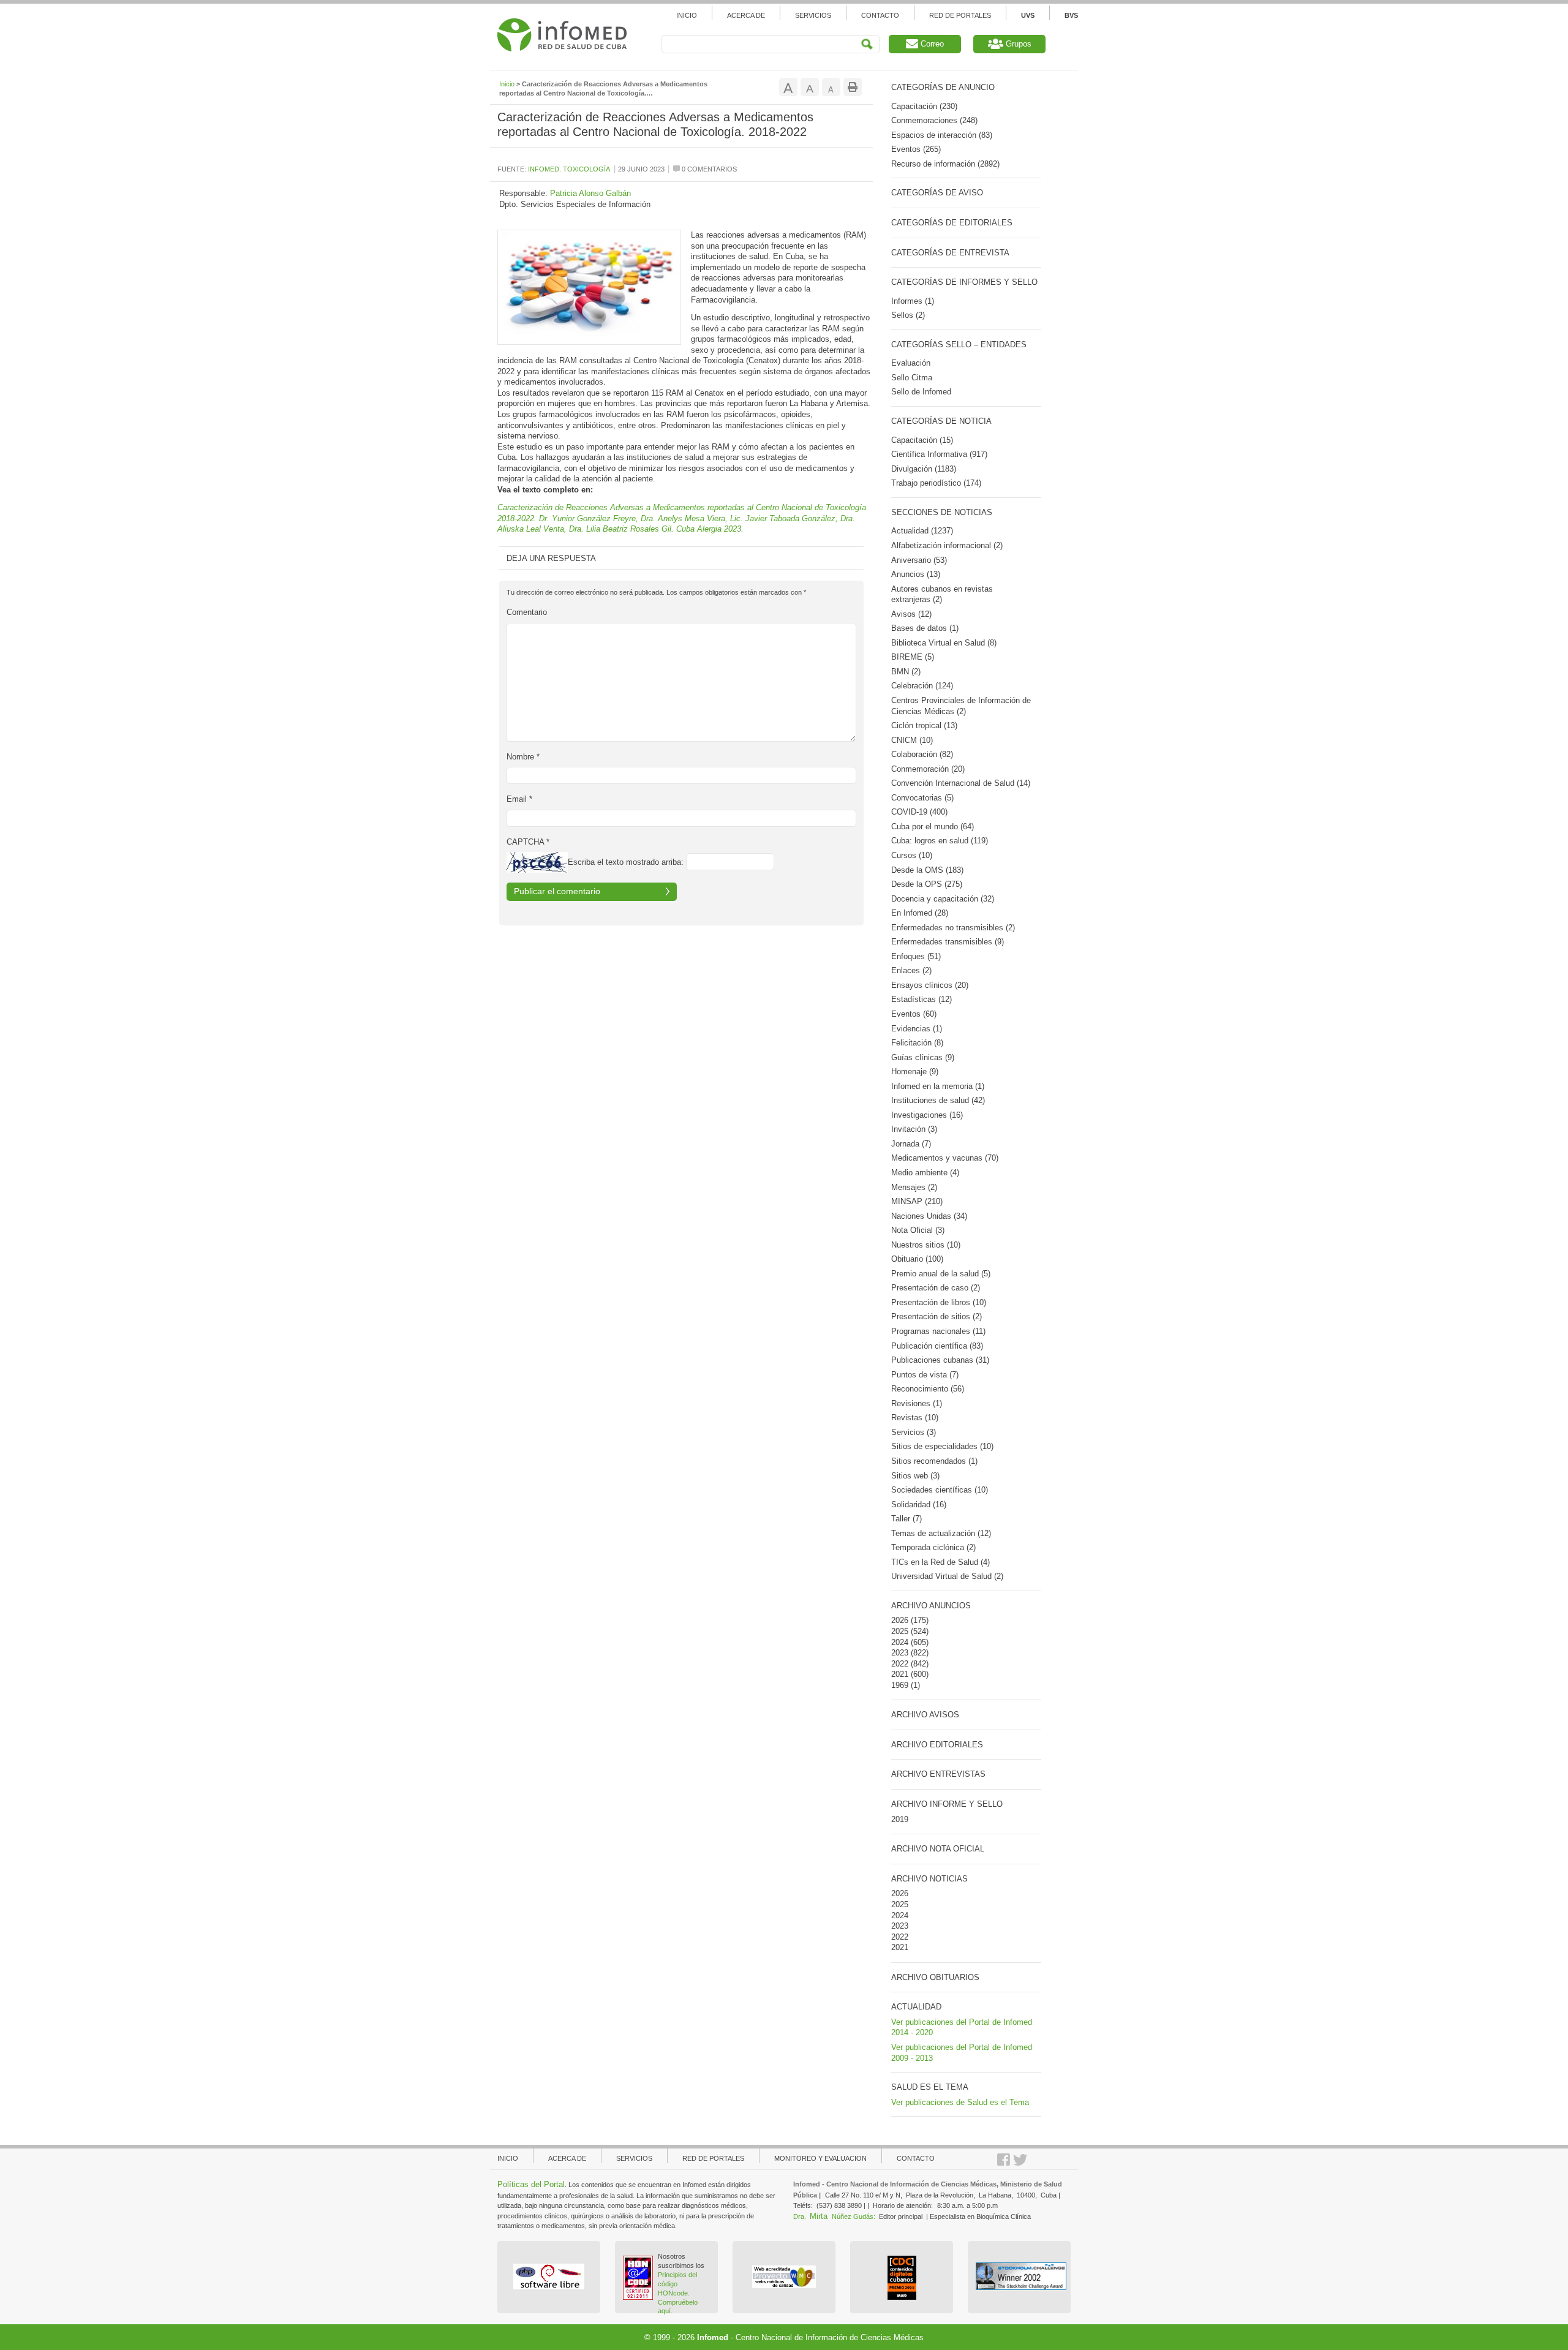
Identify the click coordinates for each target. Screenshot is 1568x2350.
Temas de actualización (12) (941, 1533)
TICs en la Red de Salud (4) (940, 1562)
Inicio (687, 15)
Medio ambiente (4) (925, 1173)
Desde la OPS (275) (927, 884)
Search (867, 44)
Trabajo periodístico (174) (936, 483)
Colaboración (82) (922, 754)
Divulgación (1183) (924, 469)
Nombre (523, 757)
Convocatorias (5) (922, 798)
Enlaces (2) (911, 970)
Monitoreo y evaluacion (820, 2158)
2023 (900, 1653)
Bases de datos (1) (925, 628)
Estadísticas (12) (922, 999)
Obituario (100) (917, 1259)
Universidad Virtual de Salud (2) (947, 1576)
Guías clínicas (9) (923, 1057)
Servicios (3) (914, 1432)
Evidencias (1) (917, 1029)
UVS (1028, 15)
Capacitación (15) (922, 440)
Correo (931, 44)
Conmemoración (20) (928, 769)
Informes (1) (913, 301)
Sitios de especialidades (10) (942, 1446)
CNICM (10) (912, 740)
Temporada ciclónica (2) (933, 1547)
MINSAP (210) (917, 1201)
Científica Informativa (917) (939, 454)
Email (519, 799)
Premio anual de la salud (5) (941, 1274)
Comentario (527, 612)
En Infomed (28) (920, 913)
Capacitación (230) (924, 106)
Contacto (880, 15)
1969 (900, 1685)
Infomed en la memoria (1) (938, 1086)
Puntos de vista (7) (925, 1375)
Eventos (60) (914, 1014)
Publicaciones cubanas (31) (940, 1360)
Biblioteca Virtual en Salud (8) (944, 643)
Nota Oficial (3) (918, 1230)
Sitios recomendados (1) (934, 1461)
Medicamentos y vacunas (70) (945, 1158)
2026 (900, 1620)
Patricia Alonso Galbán (590, 193)
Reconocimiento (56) (928, 1389)
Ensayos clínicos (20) (930, 985)
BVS (1071, 15)
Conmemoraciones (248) (934, 120)
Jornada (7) (911, 1144)
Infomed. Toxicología (569, 169)
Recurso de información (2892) (945, 164)
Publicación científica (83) (937, 1346)
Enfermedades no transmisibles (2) (953, 928)
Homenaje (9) (915, 1071)
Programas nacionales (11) (938, 1331)
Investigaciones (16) (927, 1115)
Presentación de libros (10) (939, 1302)
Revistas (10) (915, 1418)
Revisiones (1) (917, 1403)
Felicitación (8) (917, 1043)
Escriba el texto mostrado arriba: (626, 862)
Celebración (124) (922, 686)
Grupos (1017, 44)
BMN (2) (906, 672)
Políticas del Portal (531, 2184)
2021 (900, 1674)
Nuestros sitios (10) (926, 1245)
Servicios (813, 15)
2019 (900, 1819)
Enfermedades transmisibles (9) (948, 942)
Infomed (713, 2337)
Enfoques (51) (916, 956)
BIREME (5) (913, 657)
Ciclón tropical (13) (924, 725)
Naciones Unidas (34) (929, 1216)
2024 (900, 1642)
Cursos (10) (912, 855)
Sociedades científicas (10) (940, 1490)
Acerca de (746, 15)
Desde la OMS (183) (927, 870)
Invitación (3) (914, 1129)
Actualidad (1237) (922, 531)
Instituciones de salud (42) (938, 1100)
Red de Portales (960, 15)
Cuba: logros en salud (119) (940, 841)
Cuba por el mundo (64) (933, 827)
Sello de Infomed (921, 392)
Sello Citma (912, 378)
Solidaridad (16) (919, 1505)
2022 (900, 1664)
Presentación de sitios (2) (937, 1316)
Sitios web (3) (915, 1476)
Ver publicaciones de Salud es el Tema (960, 2102)
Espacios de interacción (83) (942, 135)
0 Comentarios (708, 169)
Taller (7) (907, 1519)
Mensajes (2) (914, 1187)
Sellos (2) (908, 315)
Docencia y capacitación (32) (943, 899)
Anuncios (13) (916, 574)
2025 (900, 1631)
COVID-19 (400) (919, 812)
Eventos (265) (916, 149)
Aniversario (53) (919, 560)
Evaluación (911, 363)
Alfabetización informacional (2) (947, 545)
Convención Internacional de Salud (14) (961, 783)
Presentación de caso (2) (936, 1288)
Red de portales (713, 2158)
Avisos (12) (911, 614)
